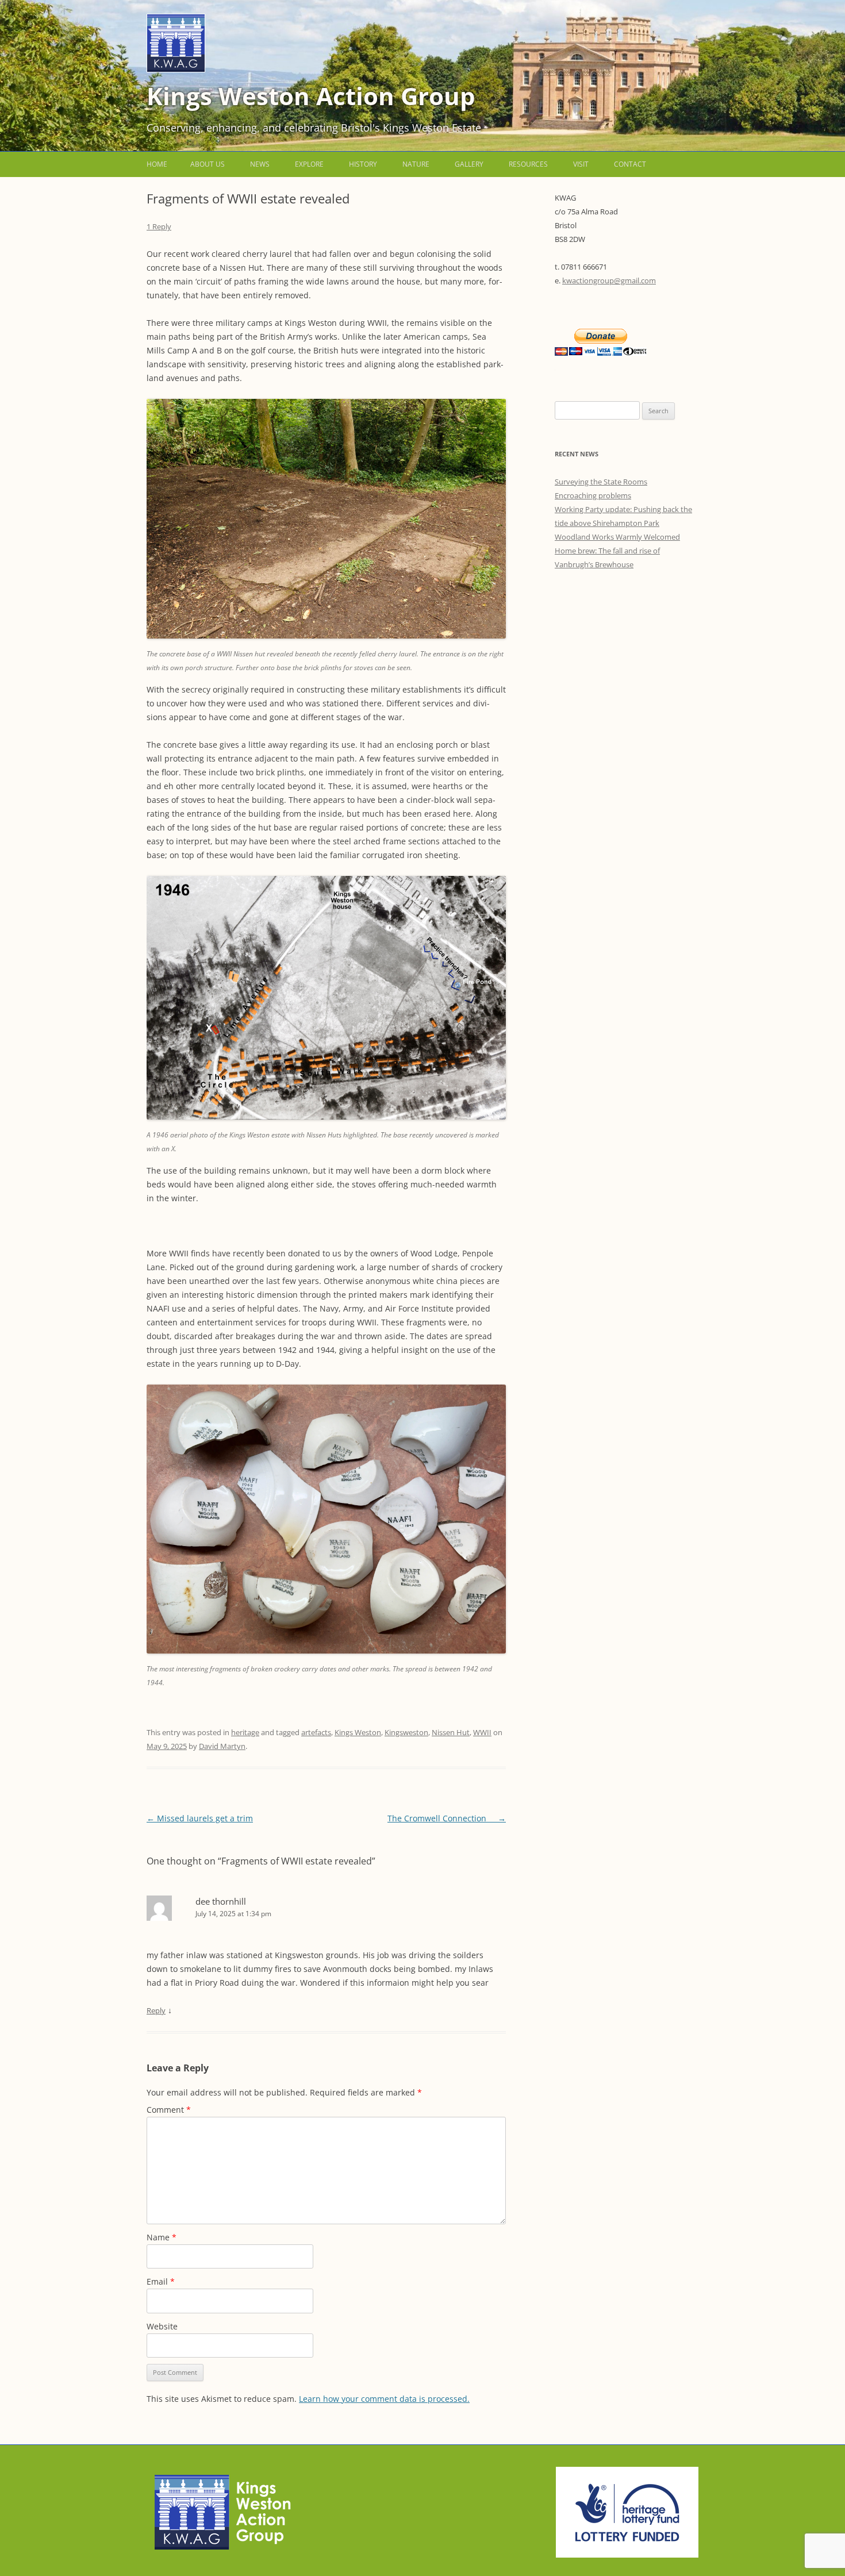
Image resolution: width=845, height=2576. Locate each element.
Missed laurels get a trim (200, 1818)
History (363, 164)
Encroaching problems (593, 495)
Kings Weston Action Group (311, 96)
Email (161, 2281)
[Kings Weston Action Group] (176, 69)
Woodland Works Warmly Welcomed (617, 537)
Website (162, 2326)
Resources (528, 164)
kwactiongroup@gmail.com (609, 280)
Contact (630, 164)
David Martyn (222, 1746)
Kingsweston (406, 1732)
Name (162, 2237)
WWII (482, 1732)
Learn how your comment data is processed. (384, 2399)
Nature (416, 164)
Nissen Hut (451, 1732)
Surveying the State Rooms (601, 482)
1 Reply (159, 226)
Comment (169, 2110)
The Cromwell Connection (447, 1818)
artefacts (316, 1732)
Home (157, 164)
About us (208, 164)
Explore (309, 164)
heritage (245, 1732)
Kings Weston (358, 1732)
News (260, 164)
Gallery (469, 164)
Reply (156, 2010)
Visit (581, 164)
